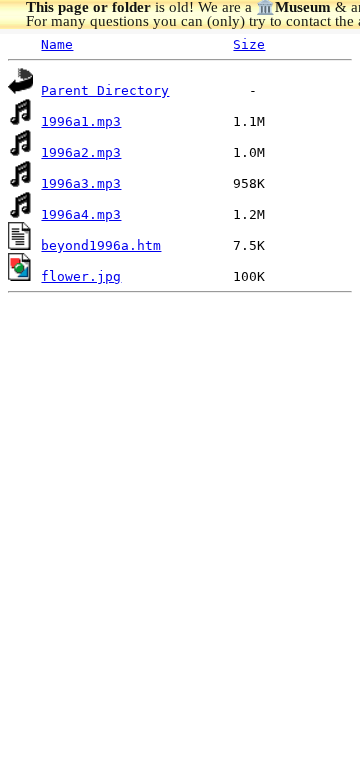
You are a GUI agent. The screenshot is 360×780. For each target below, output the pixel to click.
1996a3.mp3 (81, 183)
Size (249, 44)
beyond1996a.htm (101, 245)
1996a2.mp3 (81, 152)
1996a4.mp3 (81, 214)
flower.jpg (81, 276)
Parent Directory (105, 90)
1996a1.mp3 (81, 121)
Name (57, 44)
